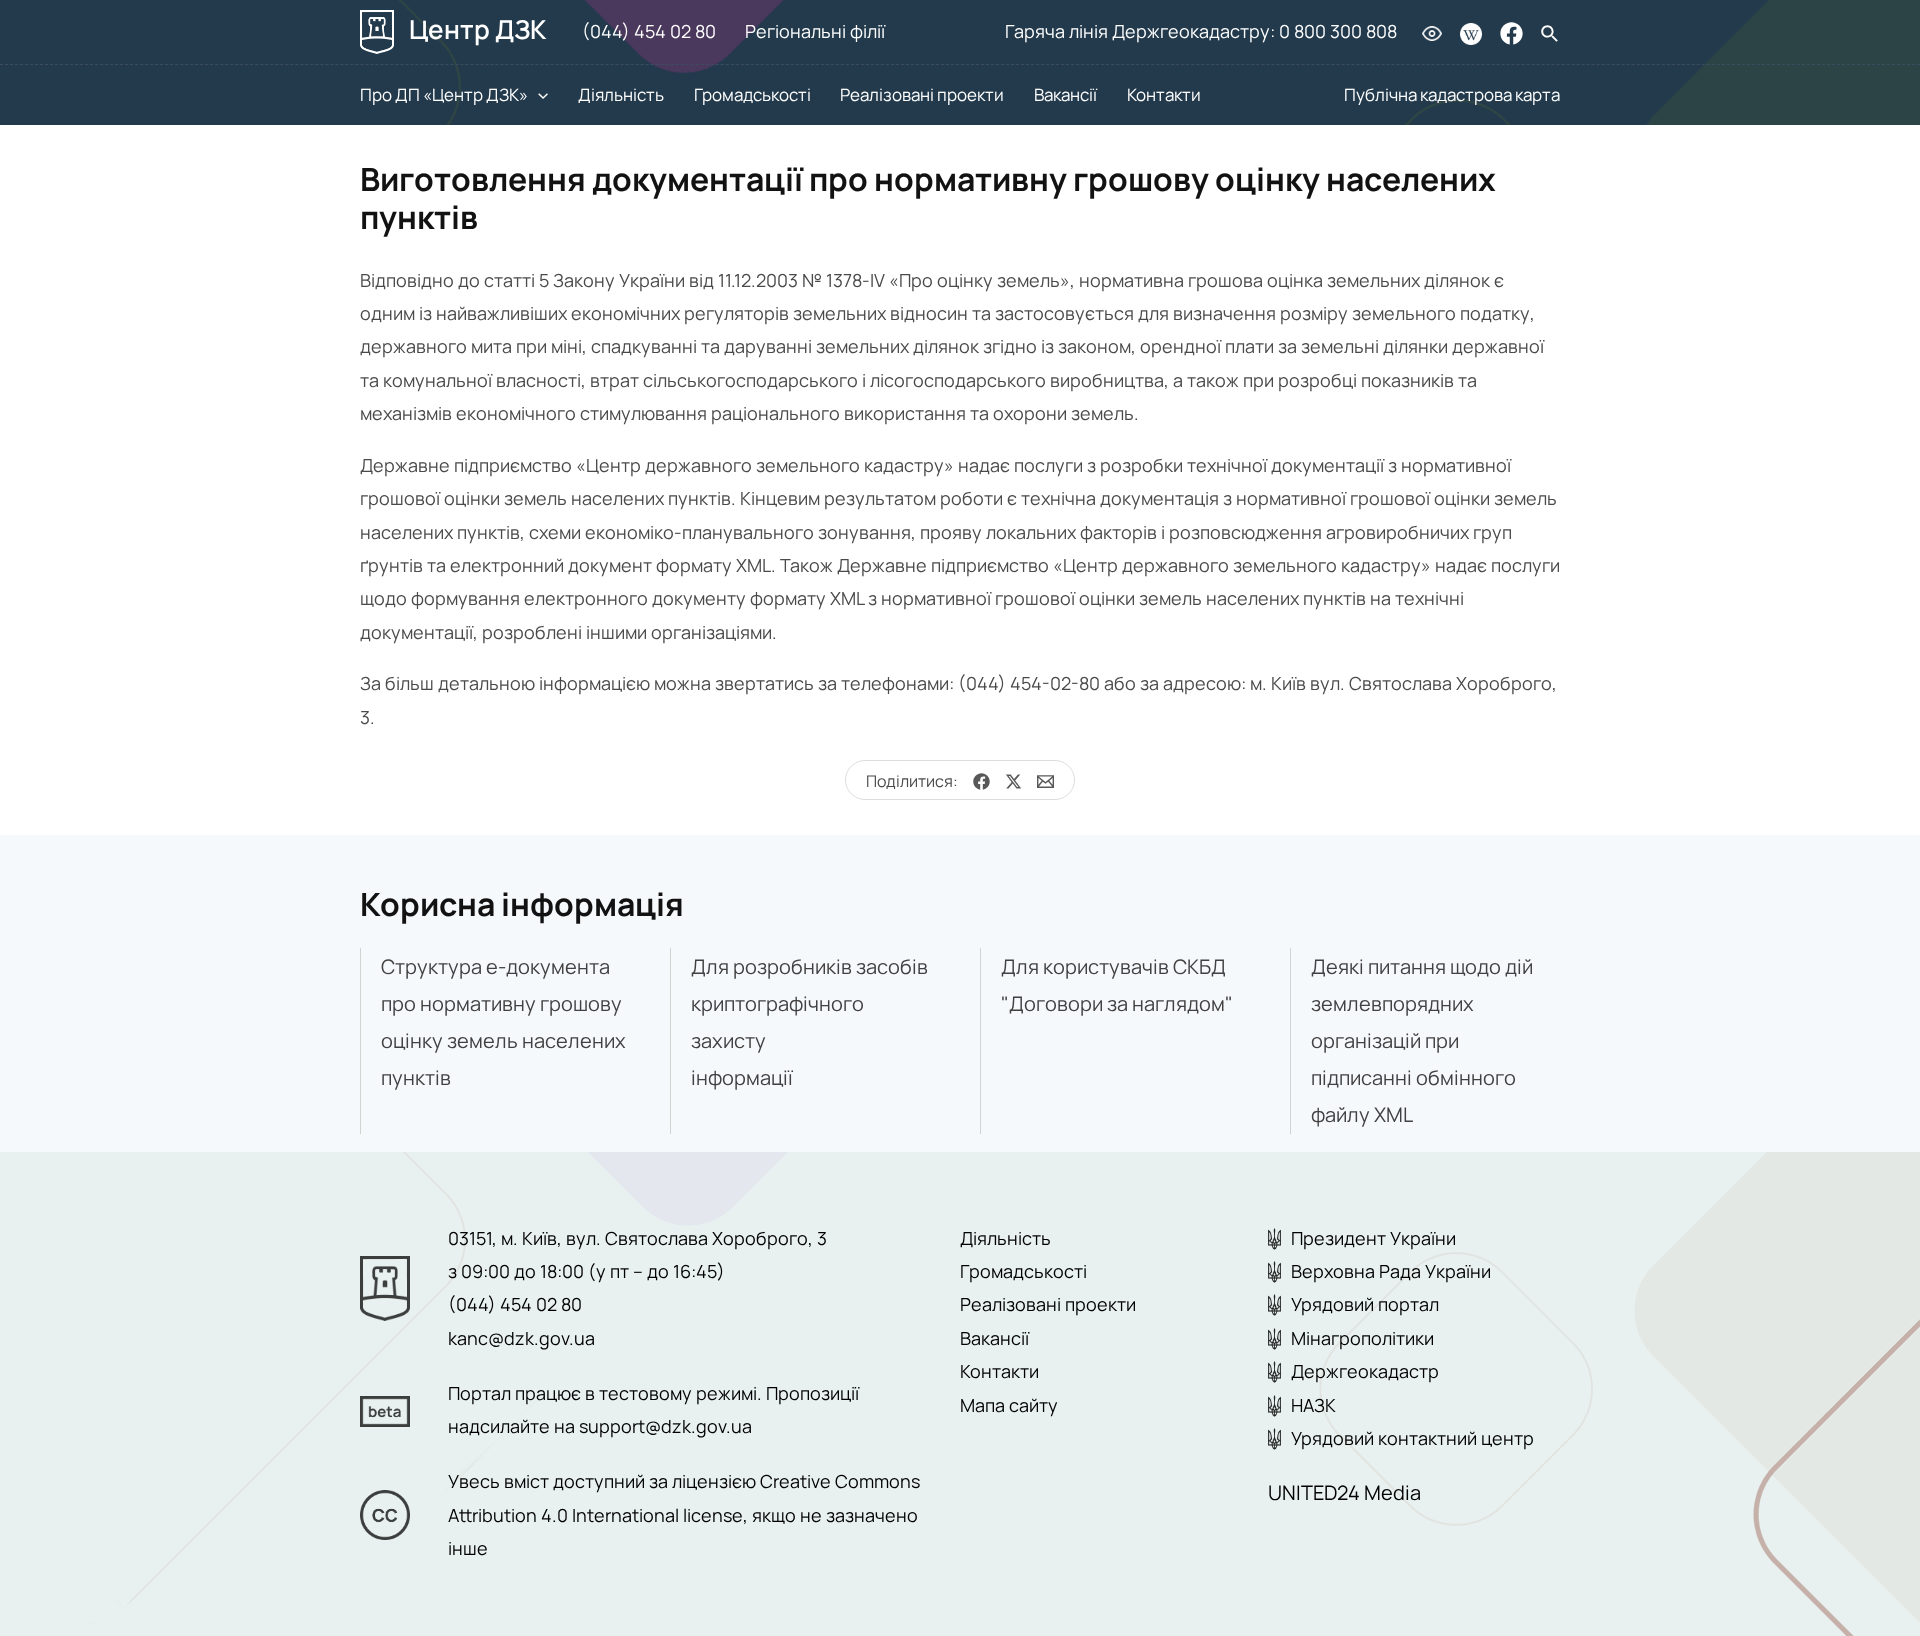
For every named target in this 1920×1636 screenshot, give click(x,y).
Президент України (1373, 1238)
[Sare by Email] (1038, 783)
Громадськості (752, 94)
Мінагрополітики (1362, 1338)
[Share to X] (1006, 783)
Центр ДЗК (475, 29)
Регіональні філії (815, 31)
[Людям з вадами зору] (1432, 32)
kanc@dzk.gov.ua (521, 1338)
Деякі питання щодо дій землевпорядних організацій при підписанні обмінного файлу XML (1422, 1041)
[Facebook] (1511, 33)
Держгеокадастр (1365, 1371)
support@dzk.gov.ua (665, 1426)
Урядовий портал (1365, 1304)
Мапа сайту (1009, 1405)
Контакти (1164, 94)
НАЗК (1313, 1405)
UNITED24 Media (1344, 1492)
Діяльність (621, 94)
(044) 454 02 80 (649, 31)
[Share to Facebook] (974, 783)
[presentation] (538, 94)
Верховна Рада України (1391, 1271)
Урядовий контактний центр (1412, 1438)
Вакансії (1065, 94)
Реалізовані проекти (922, 94)
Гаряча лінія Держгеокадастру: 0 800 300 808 (1201, 31)
